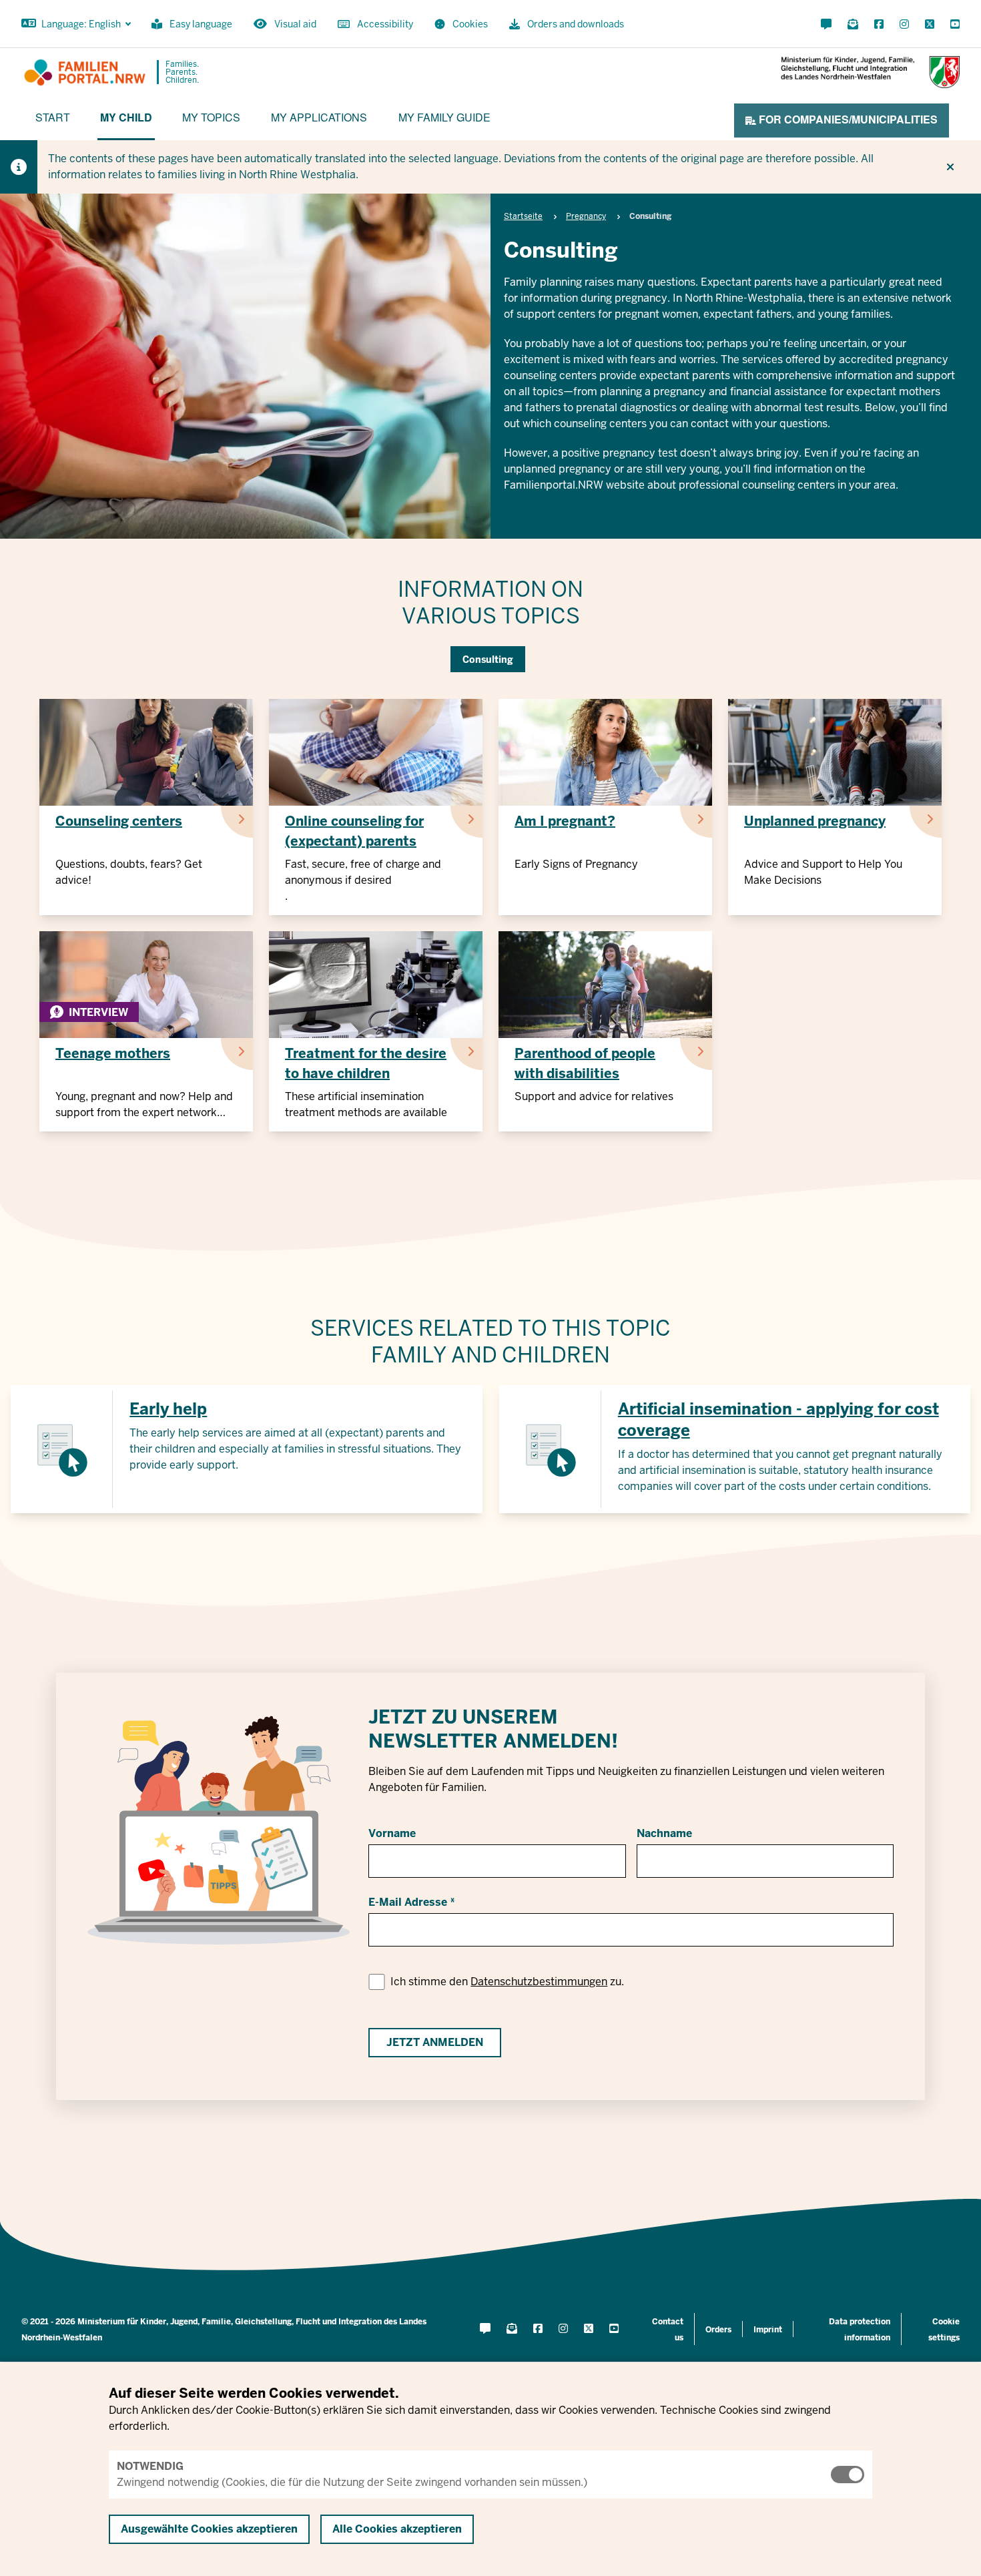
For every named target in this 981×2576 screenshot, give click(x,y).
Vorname (392, 1833)
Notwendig (150, 2466)
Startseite (523, 216)
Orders (718, 2330)
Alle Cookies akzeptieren (397, 2529)
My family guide (444, 117)
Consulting (488, 660)
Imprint (768, 2330)
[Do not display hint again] (950, 167)
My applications (319, 117)
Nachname (664, 1833)
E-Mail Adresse (408, 1902)
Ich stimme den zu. (507, 1982)
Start (53, 117)
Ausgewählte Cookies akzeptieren (209, 2529)
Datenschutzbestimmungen (539, 1982)
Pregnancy (586, 216)
